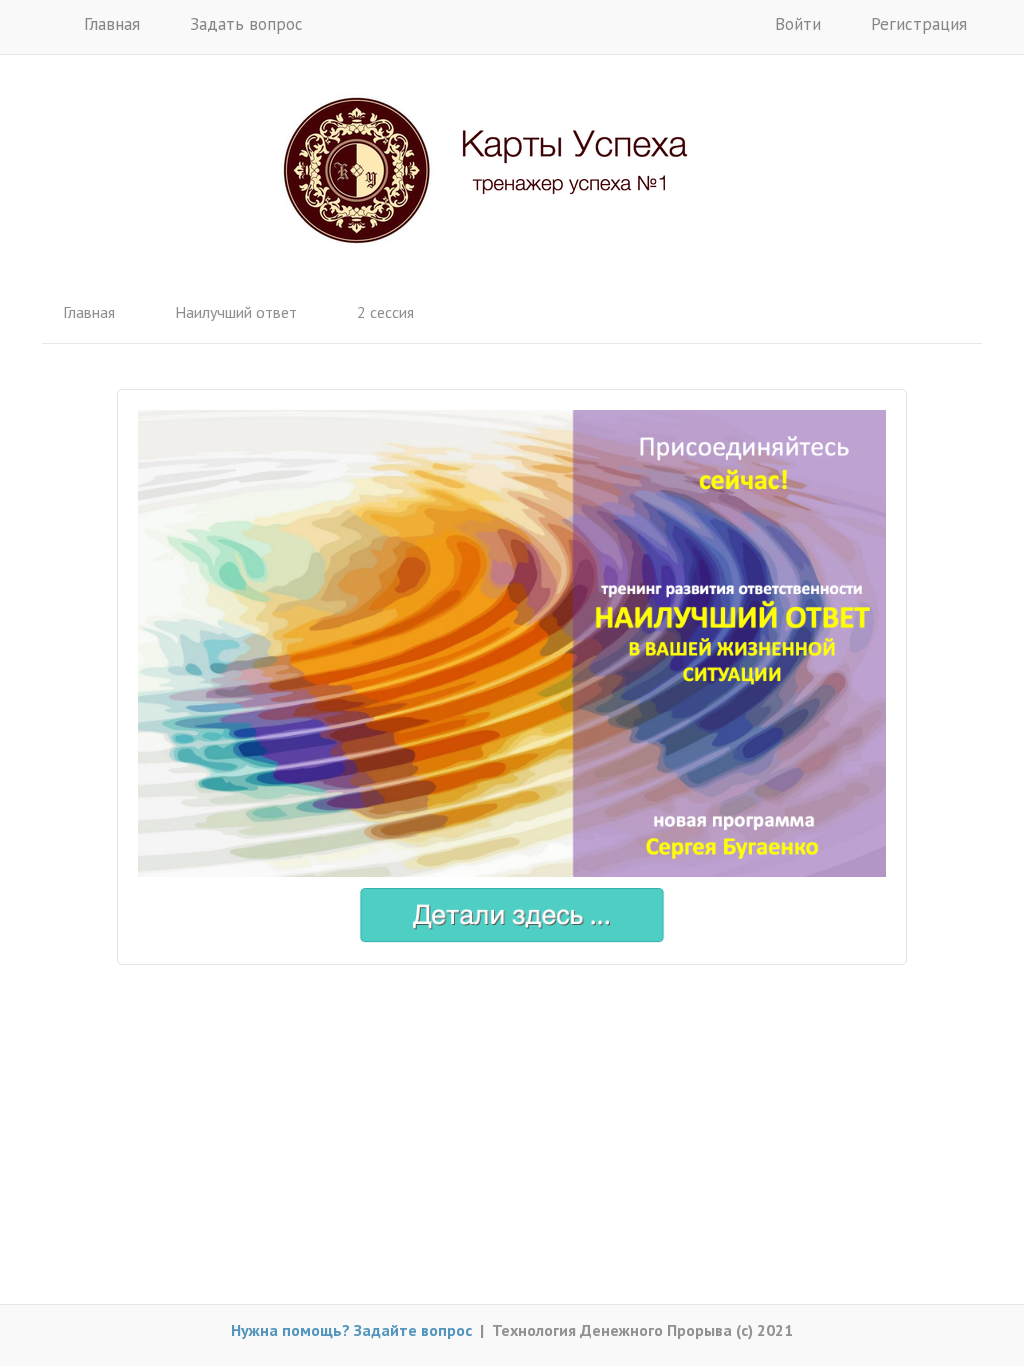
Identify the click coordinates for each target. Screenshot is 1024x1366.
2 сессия (385, 312)
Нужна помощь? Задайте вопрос (351, 1330)
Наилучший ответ (236, 312)
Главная (109, 24)
